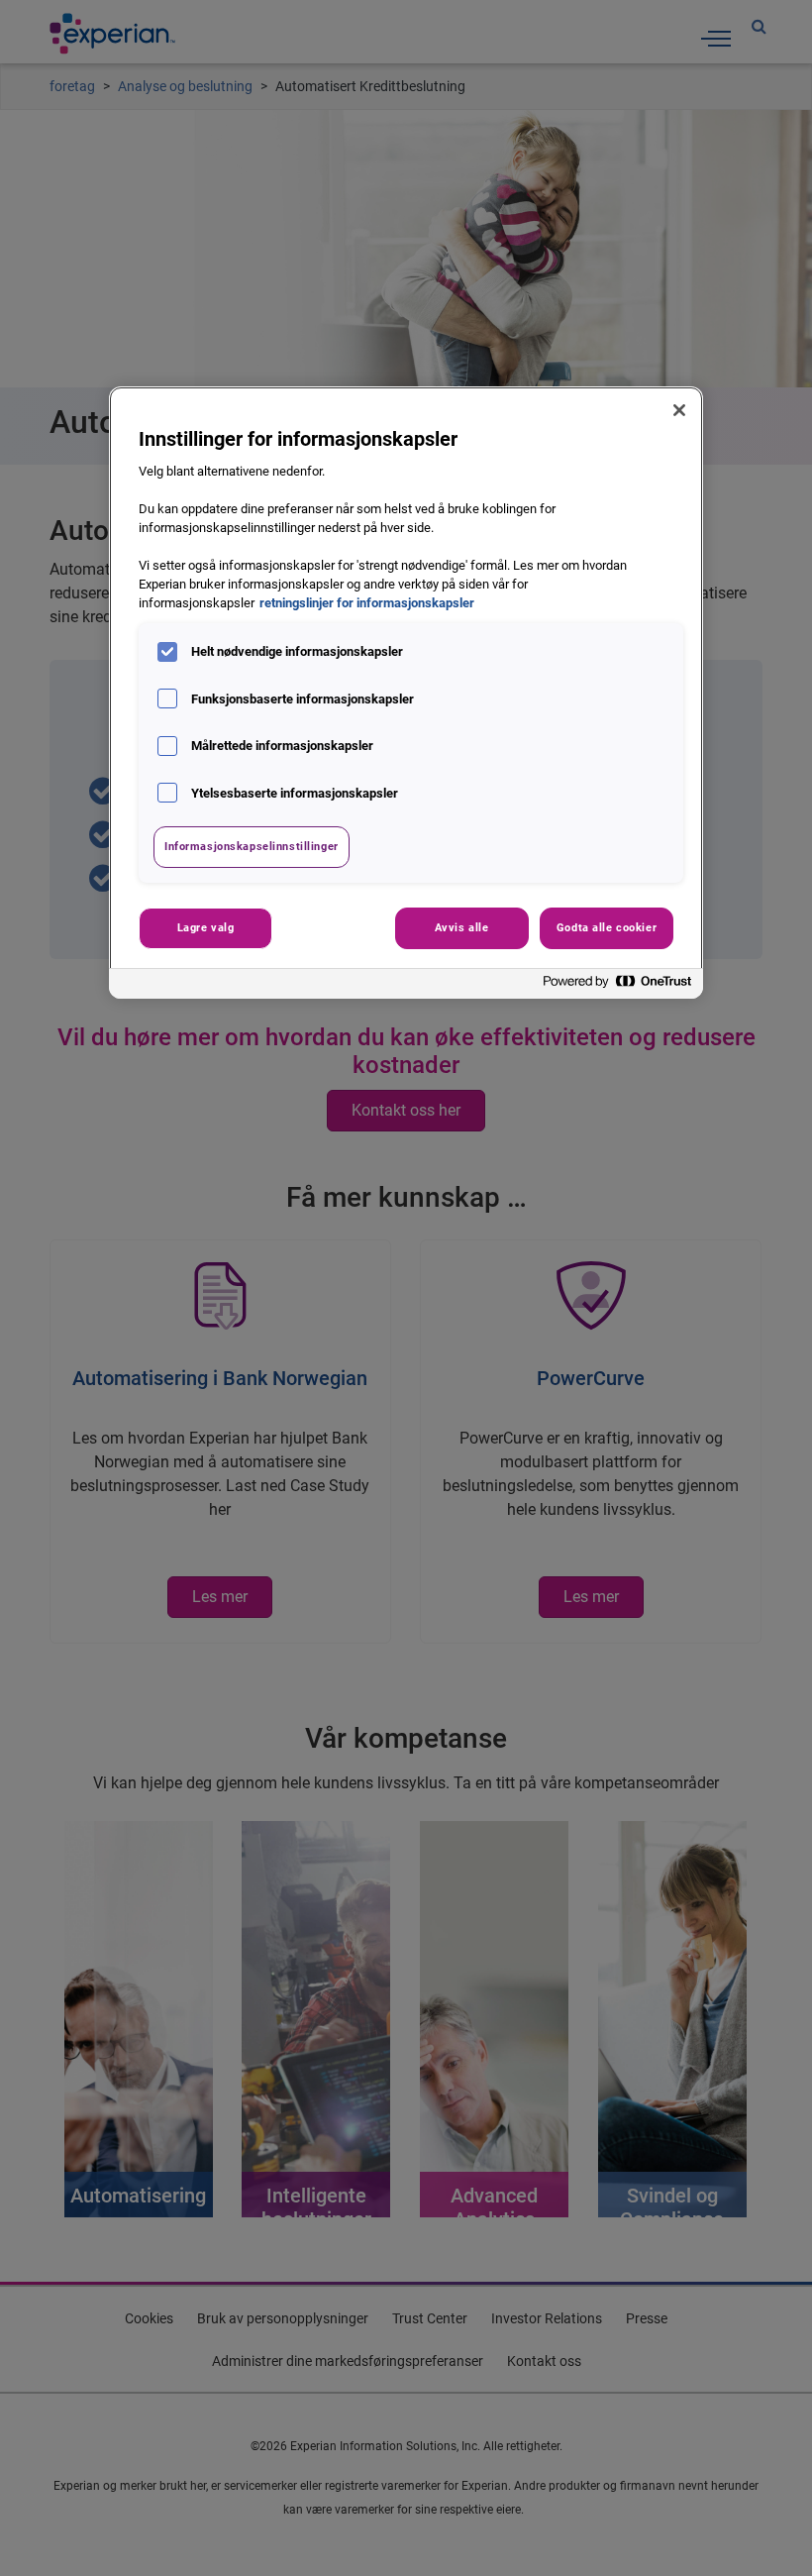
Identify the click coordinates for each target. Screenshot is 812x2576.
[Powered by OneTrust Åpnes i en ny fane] (618, 986)
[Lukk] (679, 410)
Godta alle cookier (607, 927)
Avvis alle (462, 927)
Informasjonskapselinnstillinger (252, 846)
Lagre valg (206, 927)
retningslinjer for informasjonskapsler (367, 603)
